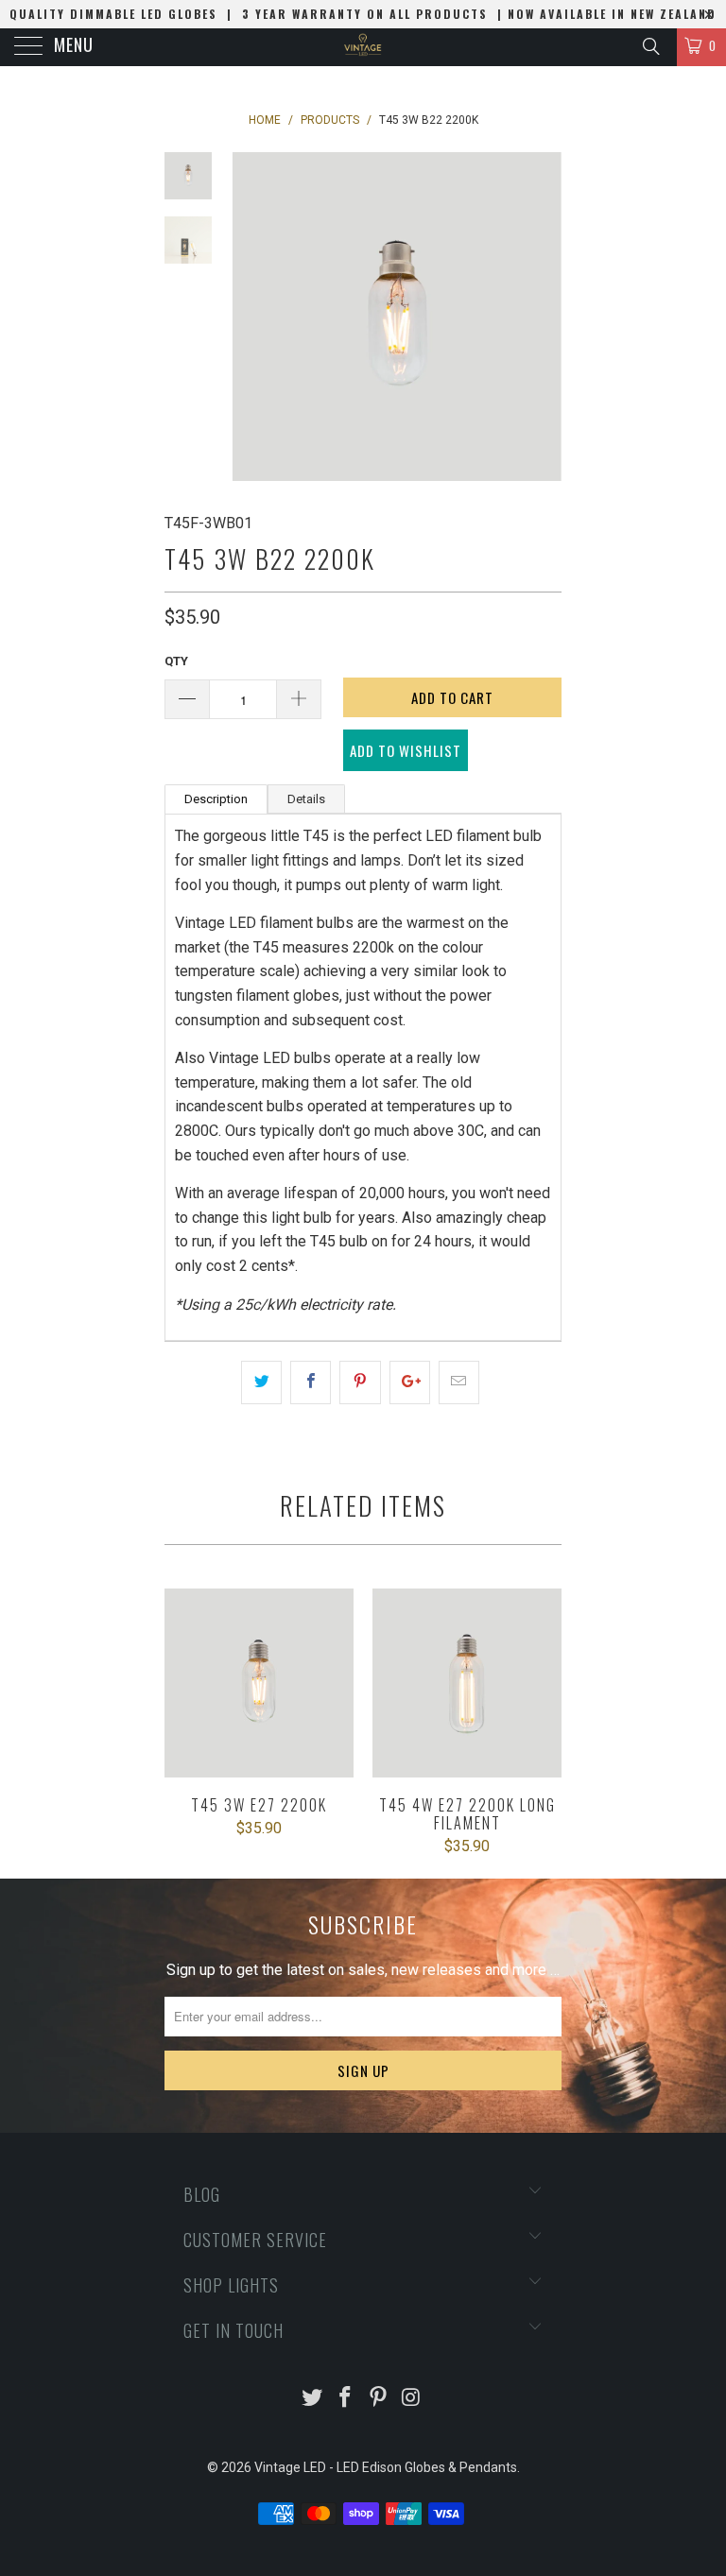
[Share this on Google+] (410, 1382)
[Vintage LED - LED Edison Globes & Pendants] (363, 47)
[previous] (250, 317)
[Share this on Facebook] (311, 1382)
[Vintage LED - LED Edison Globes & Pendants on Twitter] (313, 2399)
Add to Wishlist (406, 750)
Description (216, 799)
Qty (176, 661)
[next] (544, 317)
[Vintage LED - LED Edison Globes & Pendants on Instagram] (411, 2399)
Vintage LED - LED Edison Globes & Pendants (386, 2467)
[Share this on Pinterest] (360, 1382)
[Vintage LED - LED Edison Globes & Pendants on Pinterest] (379, 2399)
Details (306, 799)
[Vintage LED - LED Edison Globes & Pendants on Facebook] (346, 2399)
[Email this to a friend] (459, 1382)
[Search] (650, 46)
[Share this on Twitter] (261, 1382)
